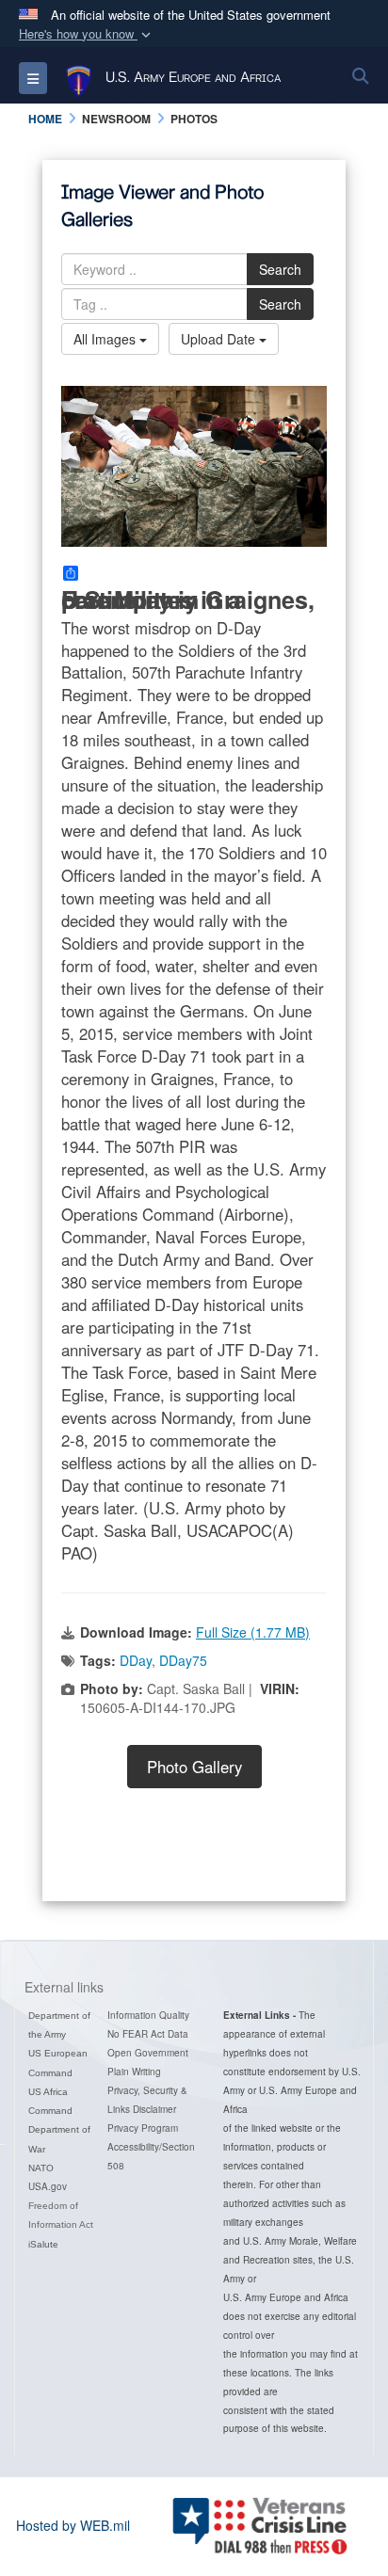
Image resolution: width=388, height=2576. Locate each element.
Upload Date (220, 339)
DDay (136, 1660)
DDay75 (183, 1660)
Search (280, 269)
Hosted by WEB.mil (73, 2525)
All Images (106, 339)
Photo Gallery (194, 1767)
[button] (87, 34)
